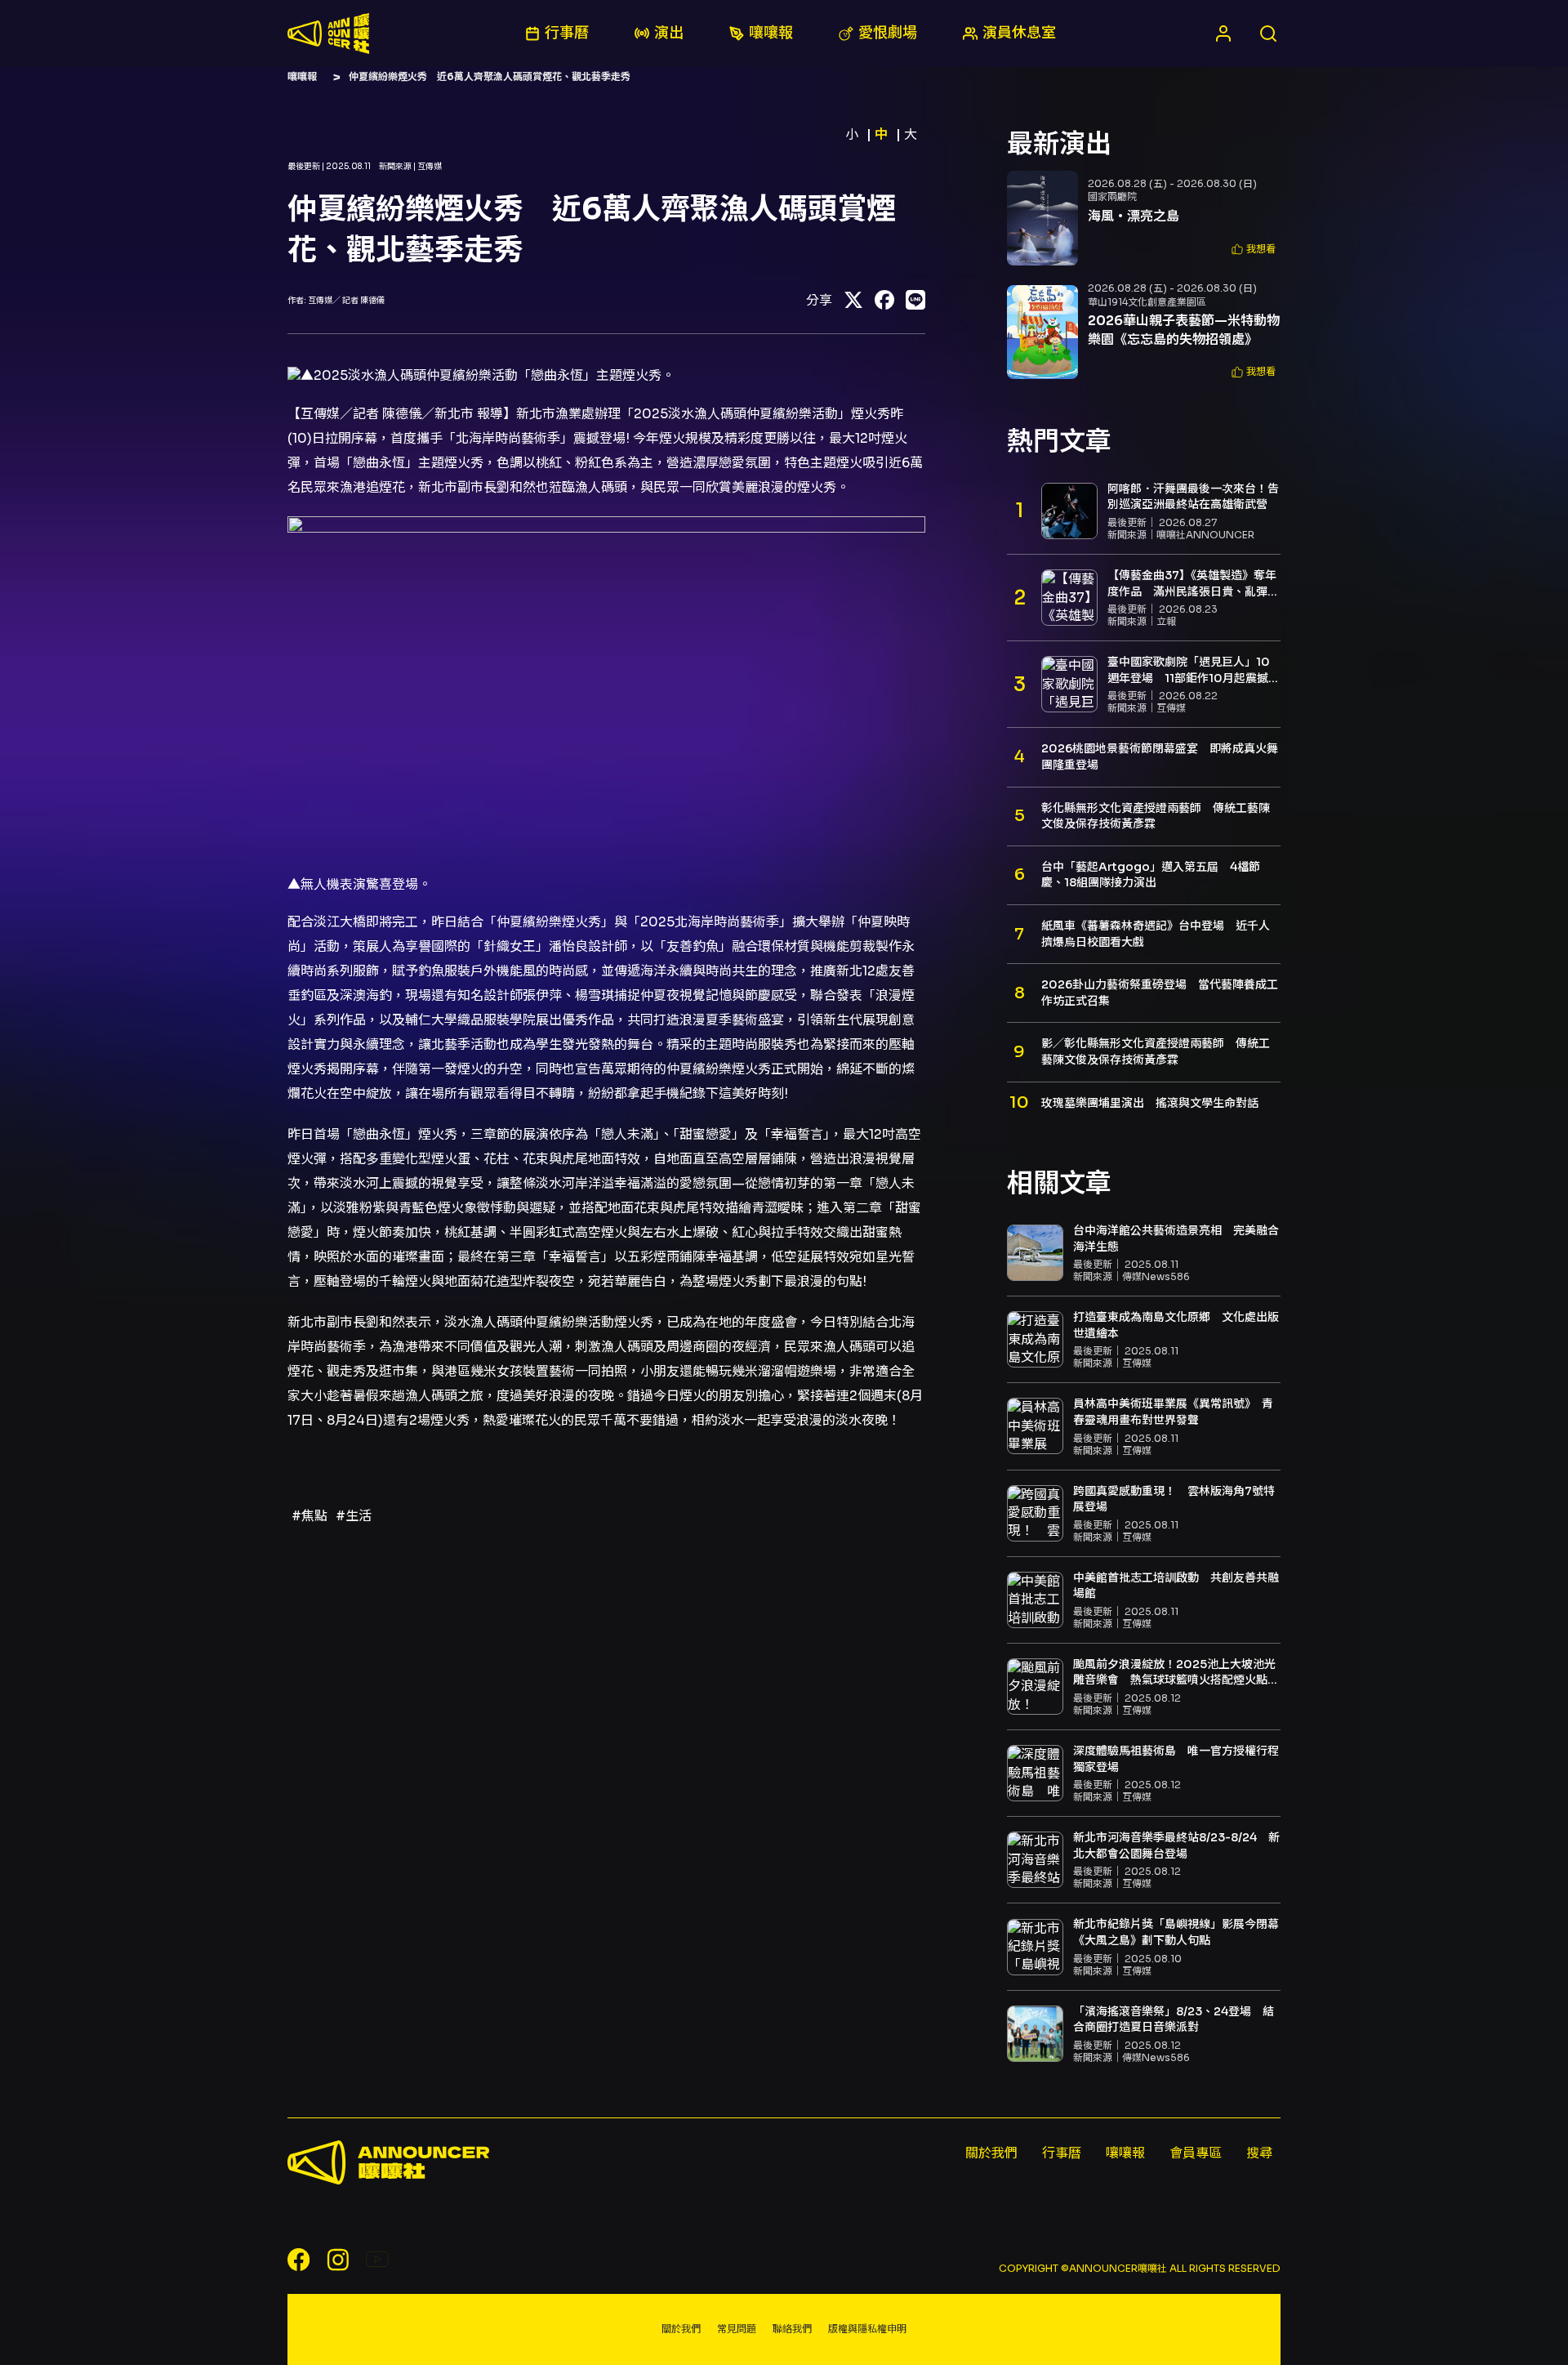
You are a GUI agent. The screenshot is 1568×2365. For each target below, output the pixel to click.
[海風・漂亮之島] (1042, 218)
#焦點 (310, 1516)
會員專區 (1196, 2153)
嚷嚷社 (328, 33)
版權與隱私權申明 (867, 2329)
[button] (1254, 250)
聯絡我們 (792, 2329)
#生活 (354, 1516)
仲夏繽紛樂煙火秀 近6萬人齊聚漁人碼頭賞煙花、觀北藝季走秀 (490, 76)
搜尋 (1259, 2153)
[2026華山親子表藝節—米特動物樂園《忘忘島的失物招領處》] (1042, 332)
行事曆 (1062, 2153)
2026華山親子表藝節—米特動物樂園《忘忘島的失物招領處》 (1184, 330)
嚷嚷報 (302, 76)
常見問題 (737, 2329)
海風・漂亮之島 (1134, 216)
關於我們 (991, 2153)
